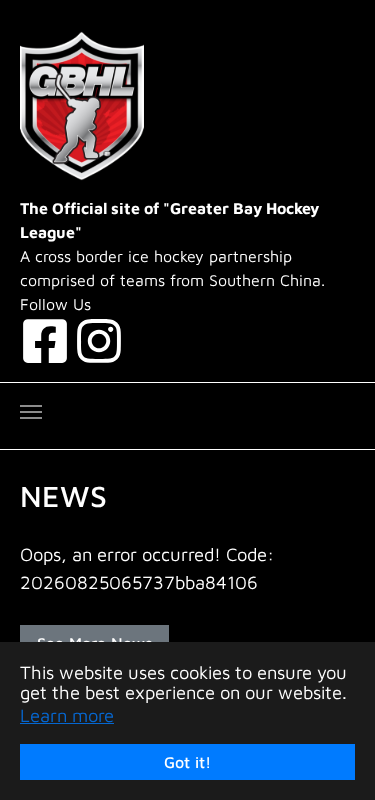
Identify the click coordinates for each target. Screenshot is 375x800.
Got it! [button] (187, 762)
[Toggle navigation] (31, 412)
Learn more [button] (67, 715)
